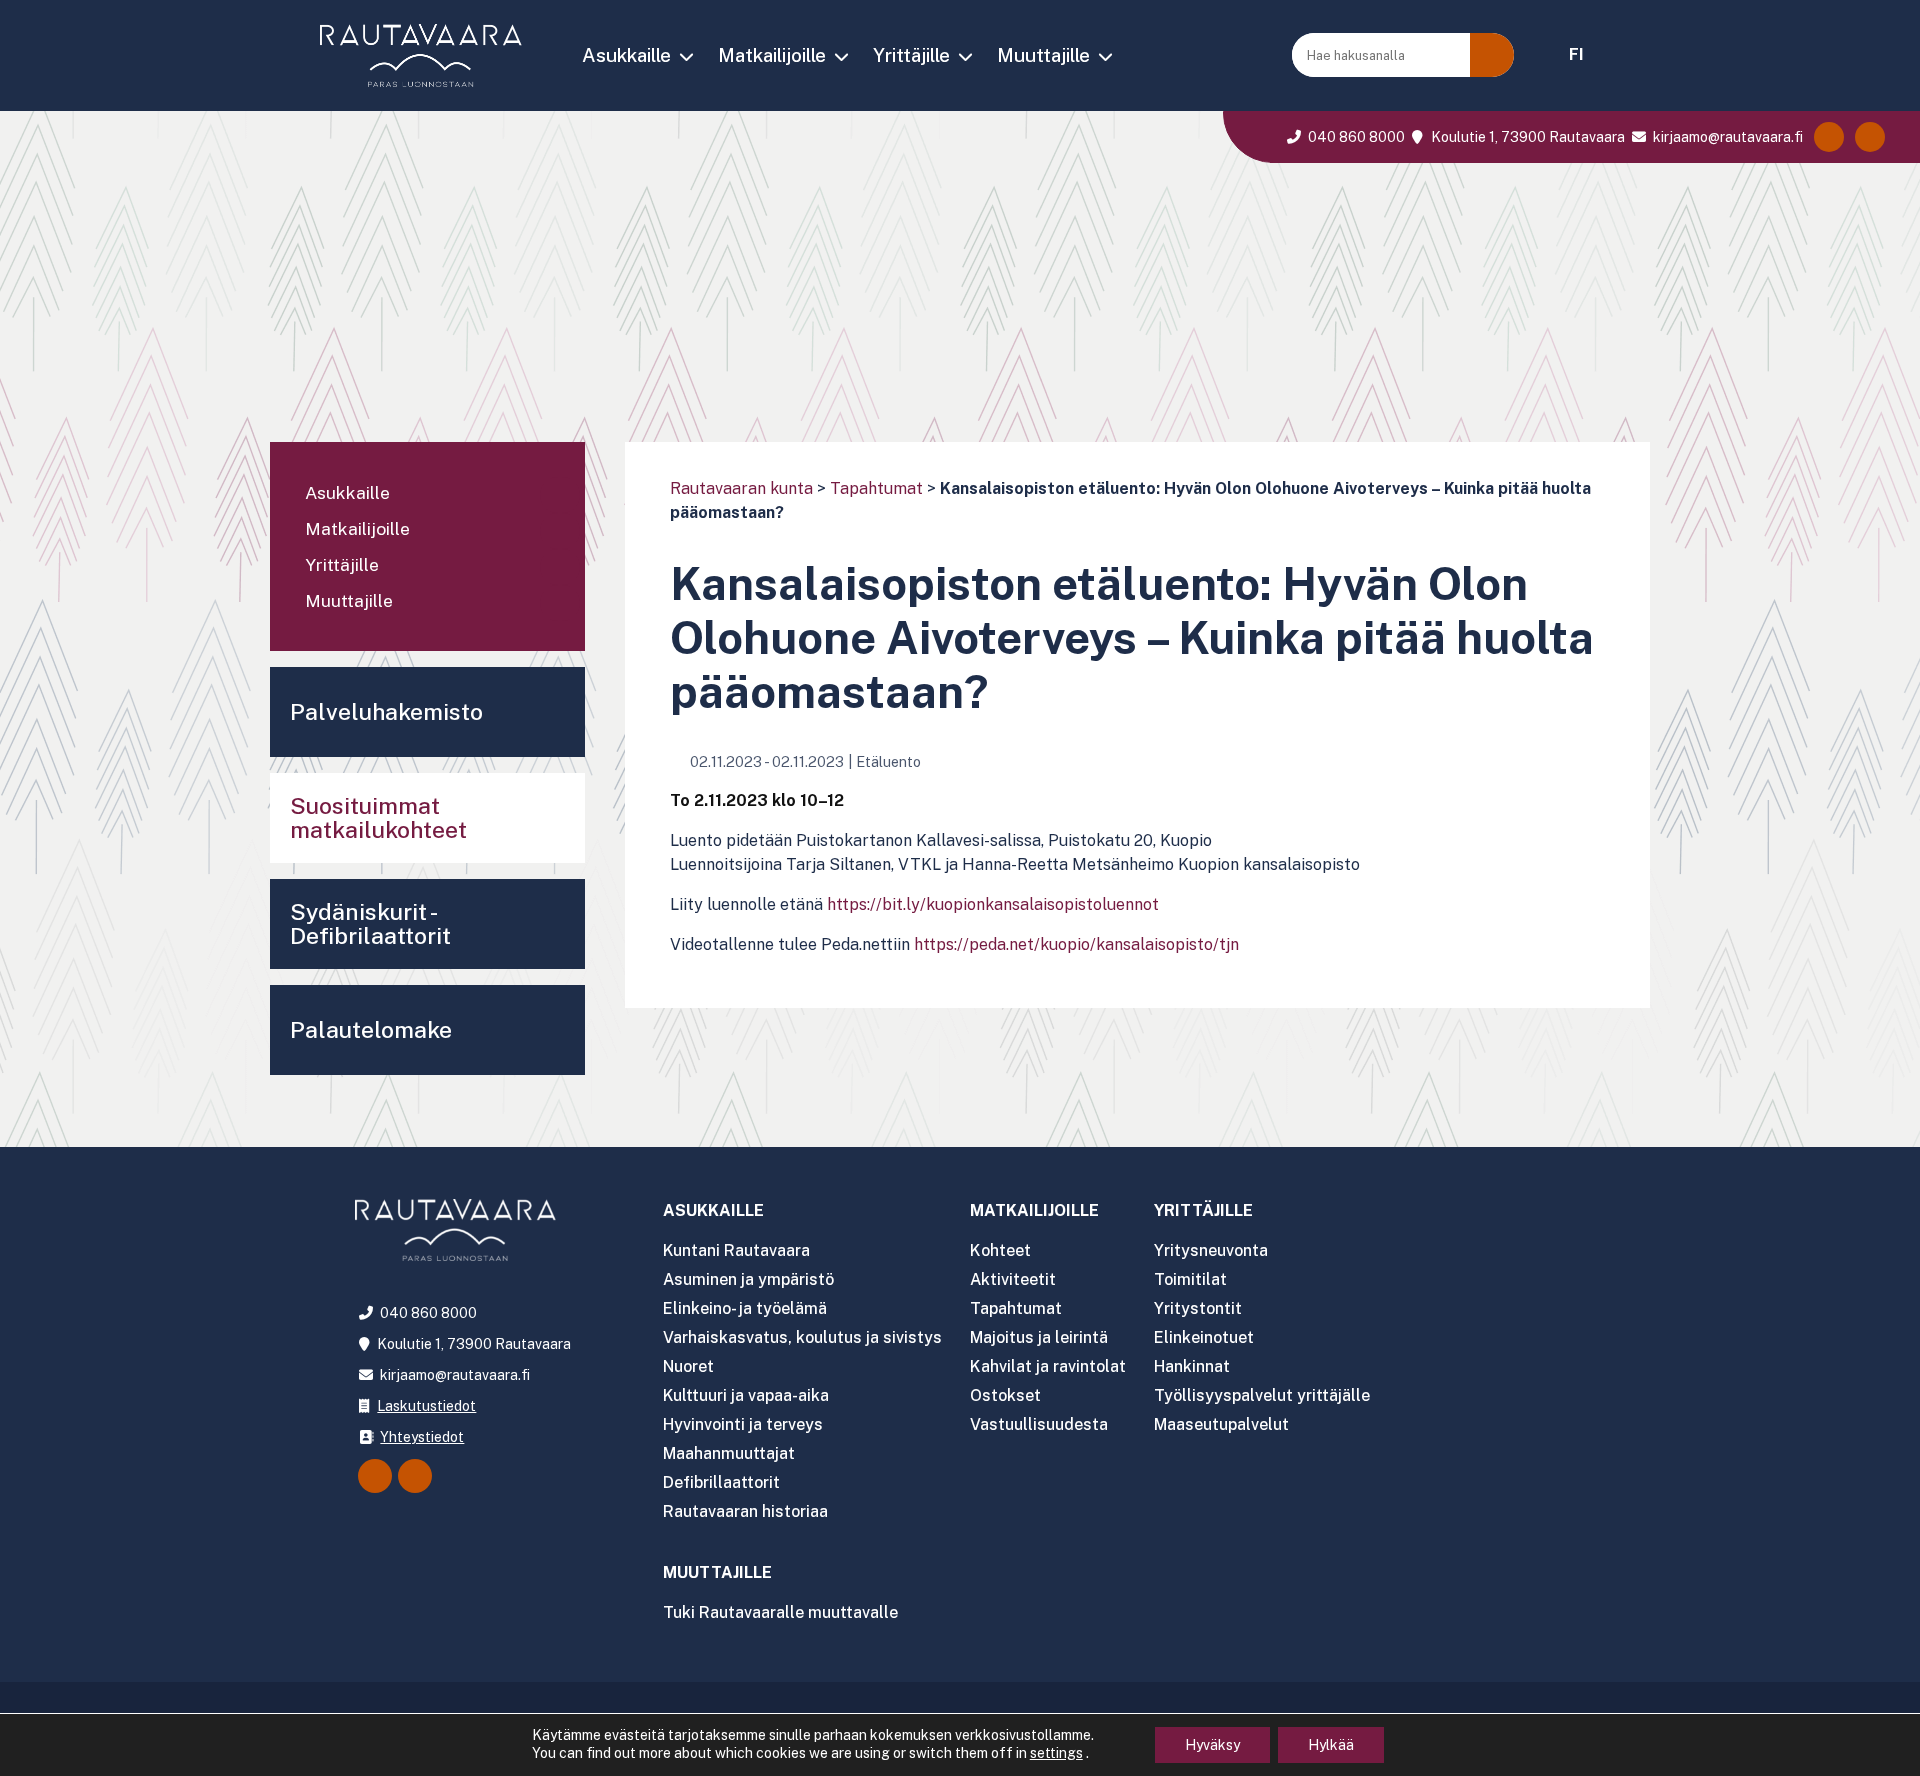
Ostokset (1005, 1395)
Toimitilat (1190, 1279)
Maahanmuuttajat (729, 1453)
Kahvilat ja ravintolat (1048, 1366)
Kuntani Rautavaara (736, 1250)
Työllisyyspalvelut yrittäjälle (1262, 1395)
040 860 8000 (1355, 137)
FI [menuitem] (1576, 54)
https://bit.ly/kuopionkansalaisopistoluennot (993, 904)
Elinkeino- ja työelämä (745, 1308)
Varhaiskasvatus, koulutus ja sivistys (802, 1337)
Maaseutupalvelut (1221, 1424)
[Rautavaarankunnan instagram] (1870, 137)
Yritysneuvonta (1211, 1250)
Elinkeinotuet (1204, 1337)
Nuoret (688, 1366)
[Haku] (1492, 55)
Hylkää (1331, 1745)
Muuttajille (1043, 55)
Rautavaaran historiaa (745, 1511)
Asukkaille (626, 55)
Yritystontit (1198, 1308)
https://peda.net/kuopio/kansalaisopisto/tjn (1076, 944)
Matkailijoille (772, 55)
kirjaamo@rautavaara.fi (1726, 137)
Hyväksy (1212, 1745)
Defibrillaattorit (721, 1482)
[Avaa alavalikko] (560, 495)
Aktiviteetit (1013, 1279)
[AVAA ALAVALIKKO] (686, 57)
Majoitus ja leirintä (1039, 1337)
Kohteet (1000, 1250)
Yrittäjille (911, 55)
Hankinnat (1192, 1366)
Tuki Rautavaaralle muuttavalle (780, 1612)
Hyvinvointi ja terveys (743, 1424)
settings (1056, 1753)
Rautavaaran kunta (741, 488)
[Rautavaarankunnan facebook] (1829, 137)
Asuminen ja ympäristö (748, 1279)
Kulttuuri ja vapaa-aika (746, 1395)
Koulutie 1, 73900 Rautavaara (1526, 137)
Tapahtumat (876, 488)
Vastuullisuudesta (1039, 1424)
